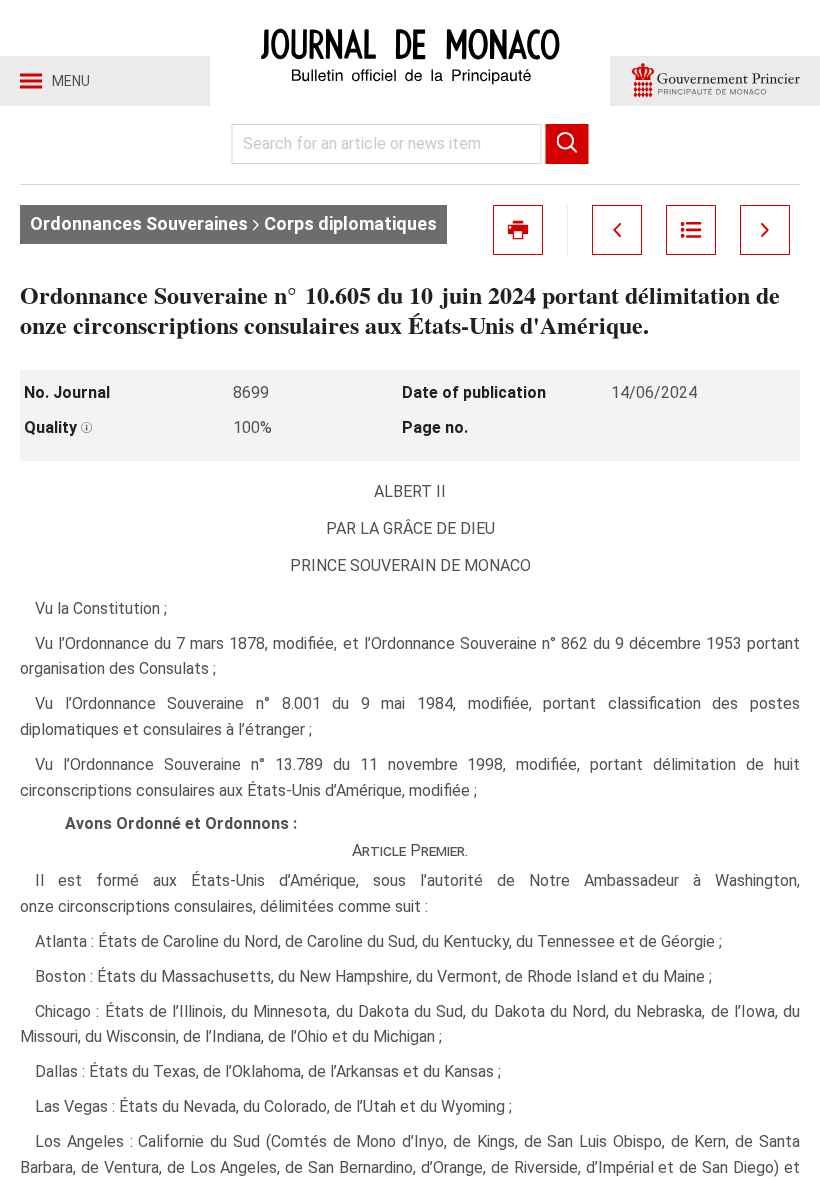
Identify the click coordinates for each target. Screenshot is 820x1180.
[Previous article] (617, 230)
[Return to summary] (691, 230)
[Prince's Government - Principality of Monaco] (715, 81)
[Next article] (765, 230)
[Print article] (518, 230)
